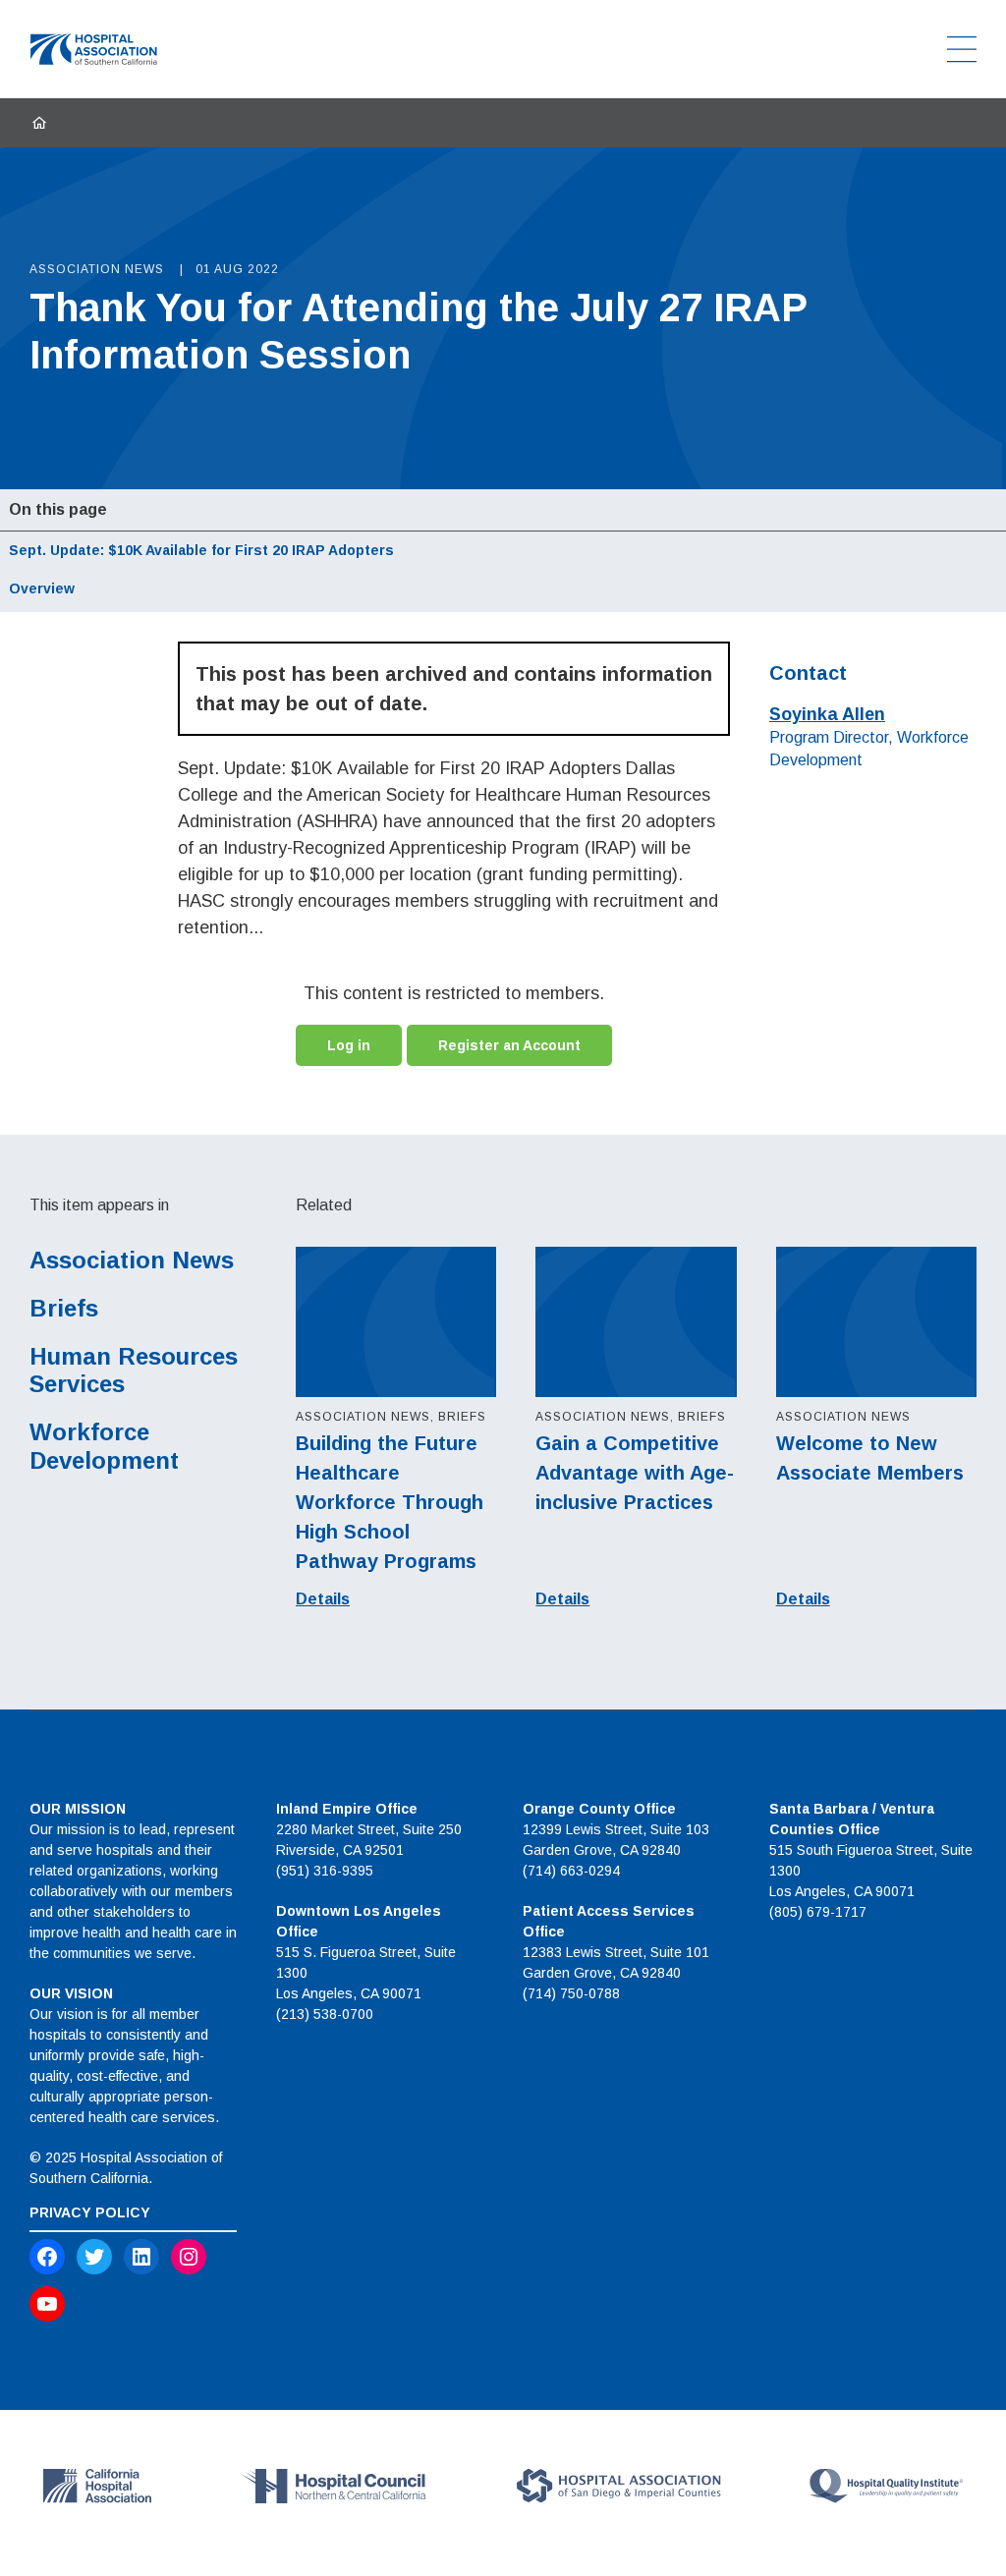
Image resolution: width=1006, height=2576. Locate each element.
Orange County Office (599, 1809)
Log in (349, 1045)
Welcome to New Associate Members (870, 1458)
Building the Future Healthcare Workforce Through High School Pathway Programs (390, 1502)
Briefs (64, 1308)
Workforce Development (104, 1446)
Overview (42, 588)
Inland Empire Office (347, 1809)
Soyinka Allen (827, 714)
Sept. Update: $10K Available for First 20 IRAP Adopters (201, 550)
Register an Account (509, 1045)
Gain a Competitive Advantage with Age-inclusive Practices (635, 1473)
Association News (132, 1260)
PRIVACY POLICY (90, 2212)
